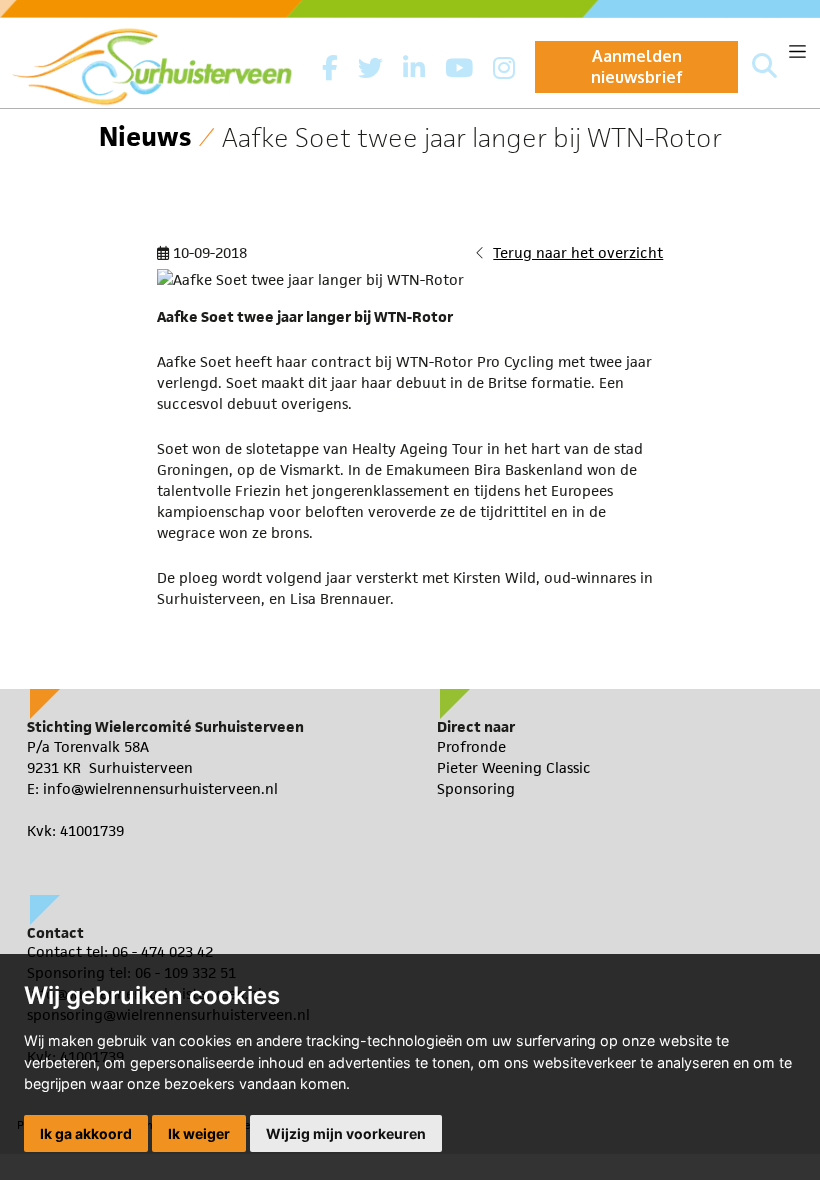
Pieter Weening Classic (514, 767)
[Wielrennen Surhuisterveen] (162, 61)
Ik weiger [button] (199, 1133)
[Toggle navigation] (797, 51)
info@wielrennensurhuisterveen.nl (160, 788)
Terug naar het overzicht (578, 252)
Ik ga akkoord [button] (86, 1133)
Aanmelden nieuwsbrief (637, 66)
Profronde (471, 746)
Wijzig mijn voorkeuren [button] (346, 1133)
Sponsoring (476, 788)
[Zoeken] (764, 67)
